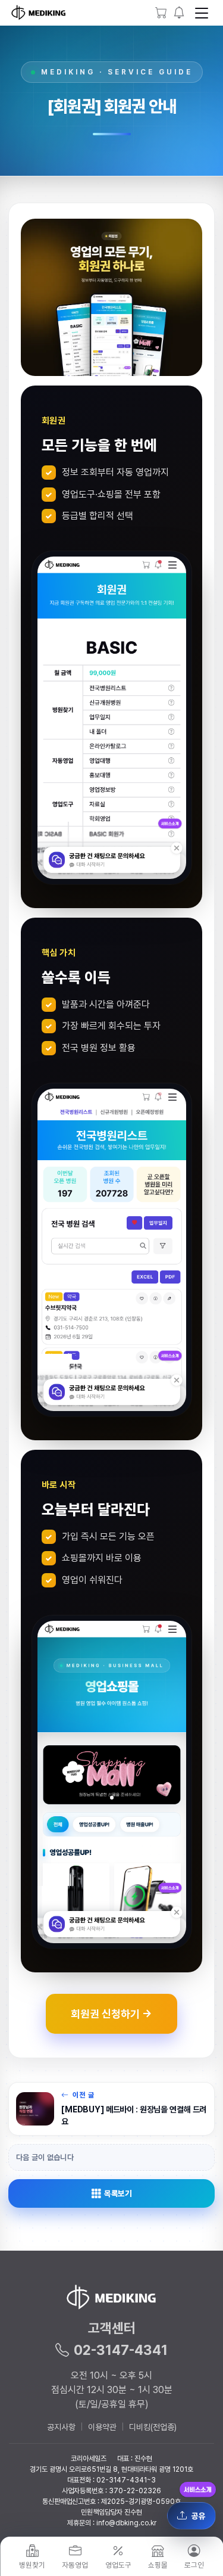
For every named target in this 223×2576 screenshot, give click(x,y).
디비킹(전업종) (153, 2427)
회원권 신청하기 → (111, 2013)
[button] (179, 13)
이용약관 (102, 2427)
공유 (199, 2516)
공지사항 (61, 2427)
